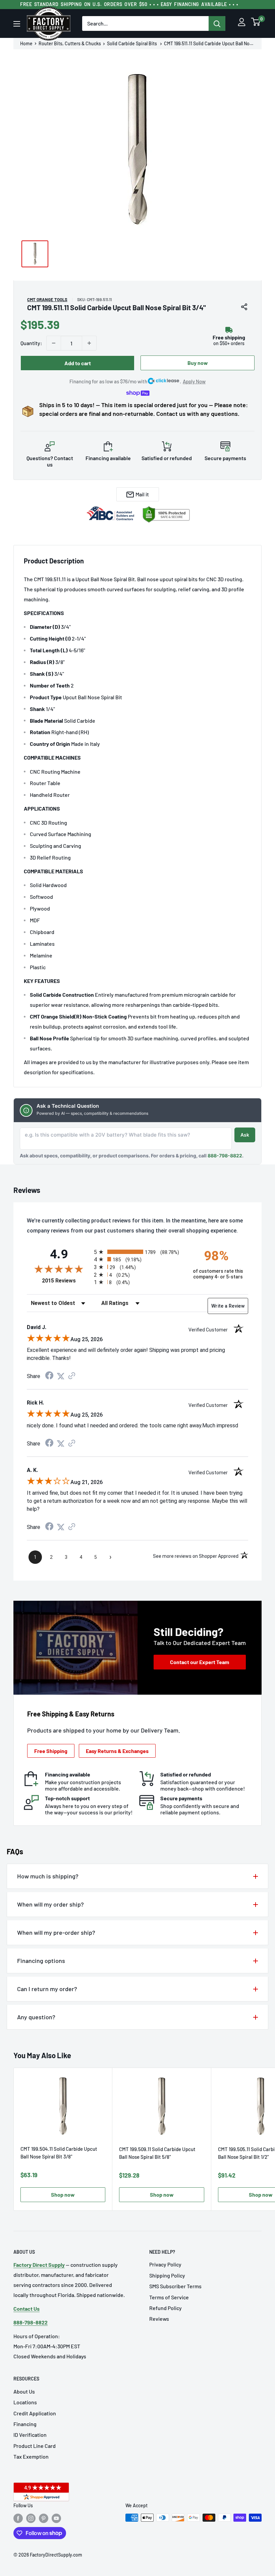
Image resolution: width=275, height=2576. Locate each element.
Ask (245, 1135)
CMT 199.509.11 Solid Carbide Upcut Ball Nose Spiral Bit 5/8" (157, 2153)
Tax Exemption (31, 2456)
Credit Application (35, 2413)
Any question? (36, 2017)
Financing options (41, 1961)
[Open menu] (17, 24)
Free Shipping (51, 1751)
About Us (24, 2391)
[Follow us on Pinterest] (44, 2518)
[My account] (242, 24)
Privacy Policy (165, 2264)
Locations (25, 2402)
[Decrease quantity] (54, 343)
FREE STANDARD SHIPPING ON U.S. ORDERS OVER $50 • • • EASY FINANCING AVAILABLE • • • (129, 4)
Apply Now (194, 381)
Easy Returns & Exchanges (117, 1751)
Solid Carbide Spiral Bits (132, 44)
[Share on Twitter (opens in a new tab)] (61, 1376)
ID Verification (30, 2435)
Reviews (159, 2319)
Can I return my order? (47, 1989)
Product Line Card (35, 2446)
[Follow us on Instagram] (31, 2518)
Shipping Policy (167, 2275)
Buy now (198, 363)
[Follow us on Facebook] (18, 2518)
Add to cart (78, 363)
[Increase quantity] (89, 343)
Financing (25, 2424)
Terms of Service (169, 2297)
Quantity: (31, 343)
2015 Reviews (66, 1281)
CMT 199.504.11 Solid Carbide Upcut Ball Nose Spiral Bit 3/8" (59, 2153)
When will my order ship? (50, 1904)
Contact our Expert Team (200, 1662)
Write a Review (228, 1306)
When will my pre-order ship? (56, 1932)
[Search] (217, 23)
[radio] (137, 1252)
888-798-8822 (225, 1156)
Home (26, 44)
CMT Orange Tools (47, 299)
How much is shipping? (48, 1876)
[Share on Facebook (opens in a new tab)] (49, 1376)
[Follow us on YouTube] (56, 2518)
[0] (256, 24)
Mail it (142, 494)
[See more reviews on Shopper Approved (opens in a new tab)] (72, 1376)
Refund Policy (166, 2308)
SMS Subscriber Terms (175, 2286)
